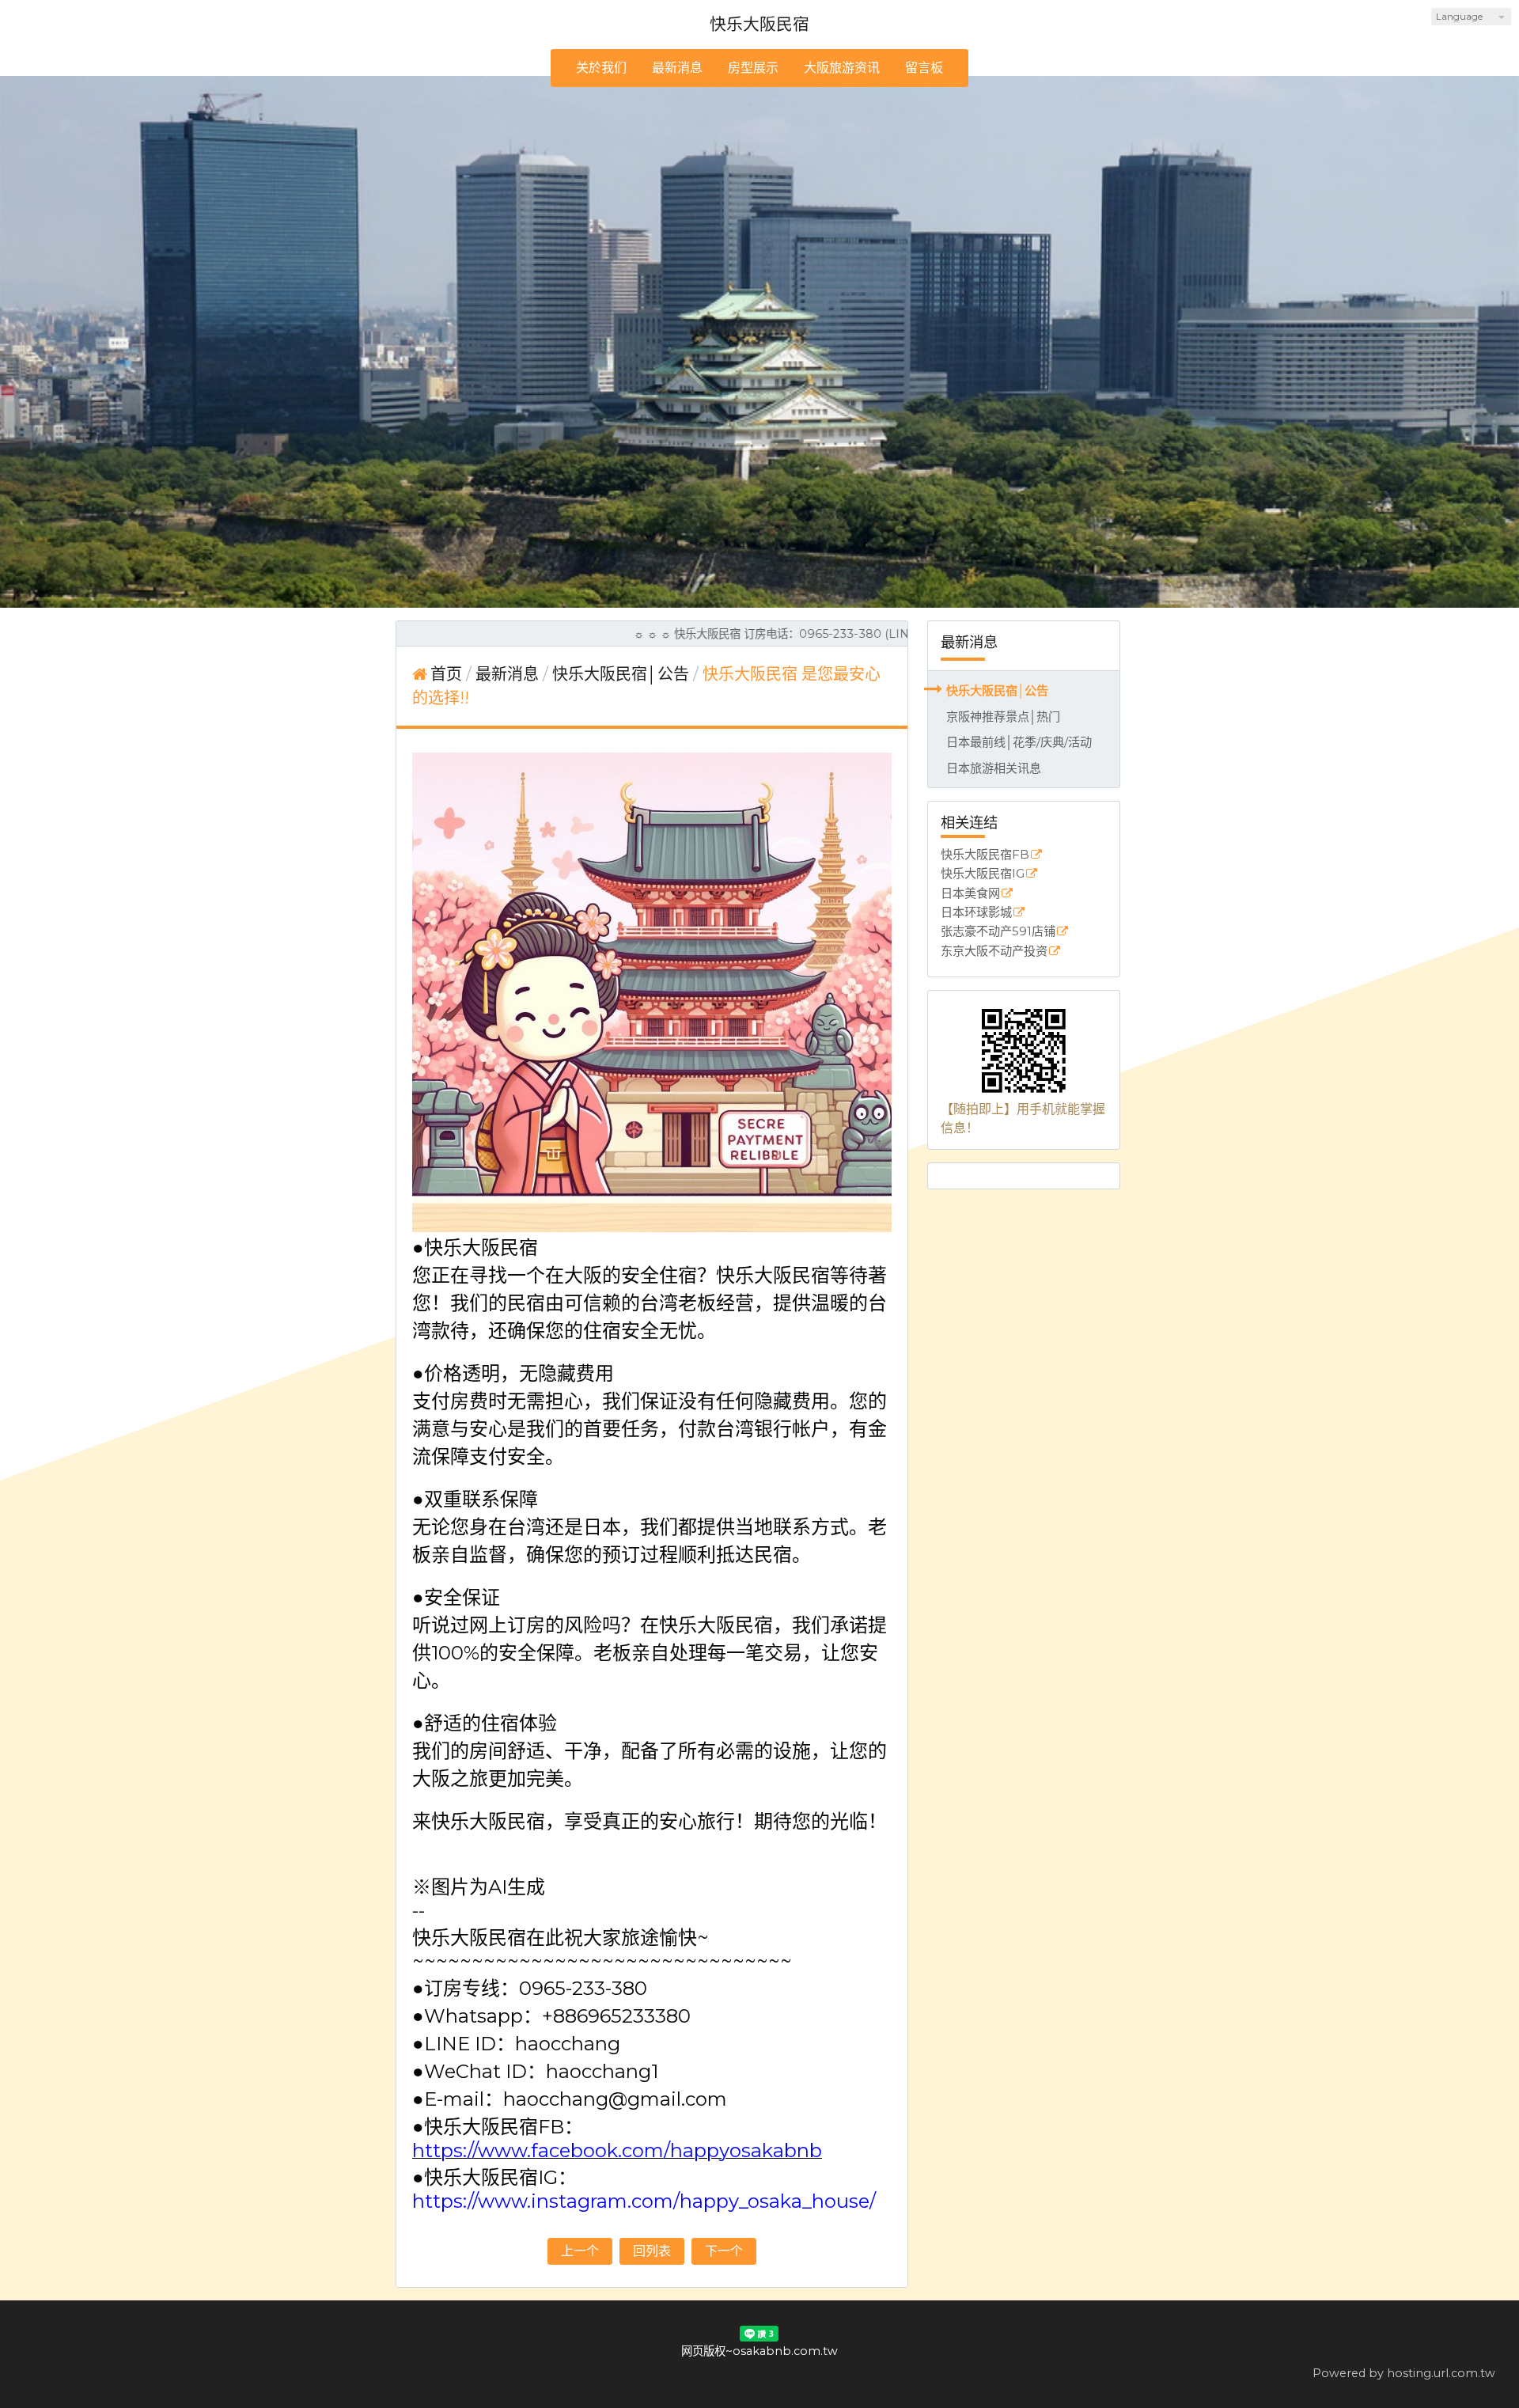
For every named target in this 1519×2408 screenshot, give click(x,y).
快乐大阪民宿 (759, 24)
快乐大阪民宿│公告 (997, 690)
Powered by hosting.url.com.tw (1404, 2373)
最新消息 (509, 674)
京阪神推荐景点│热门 (1003, 717)
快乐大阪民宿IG (983, 874)
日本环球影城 (976, 913)
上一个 (580, 2251)
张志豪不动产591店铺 (998, 932)
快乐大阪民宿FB (985, 855)
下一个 (724, 2251)
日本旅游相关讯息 (994, 768)
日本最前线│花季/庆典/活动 (1019, 742)
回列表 (652, 2251)
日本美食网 (970, 894)
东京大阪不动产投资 (994, 952)
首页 (446, 674)
